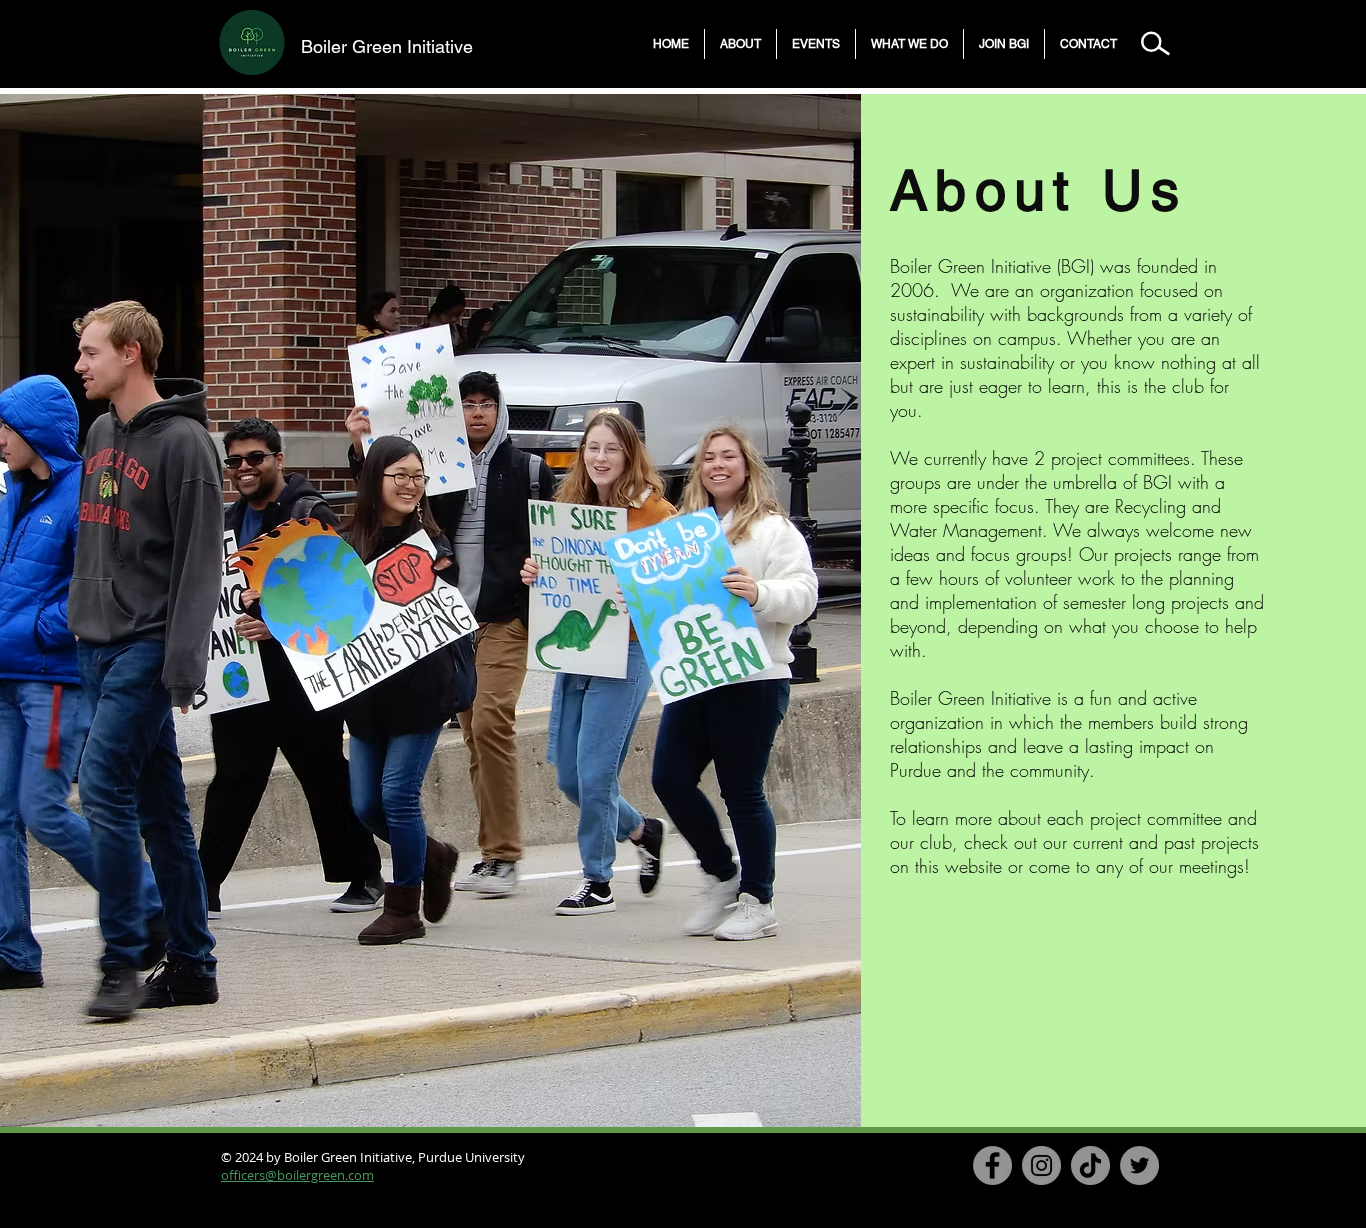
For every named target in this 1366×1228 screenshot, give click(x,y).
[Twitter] (1139, 1165)
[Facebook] (992, 1165)
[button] (740, 44)
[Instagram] (1041, 1165)
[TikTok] (1090, 1165)
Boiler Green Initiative (387, 46)
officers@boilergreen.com (297, 1175)
